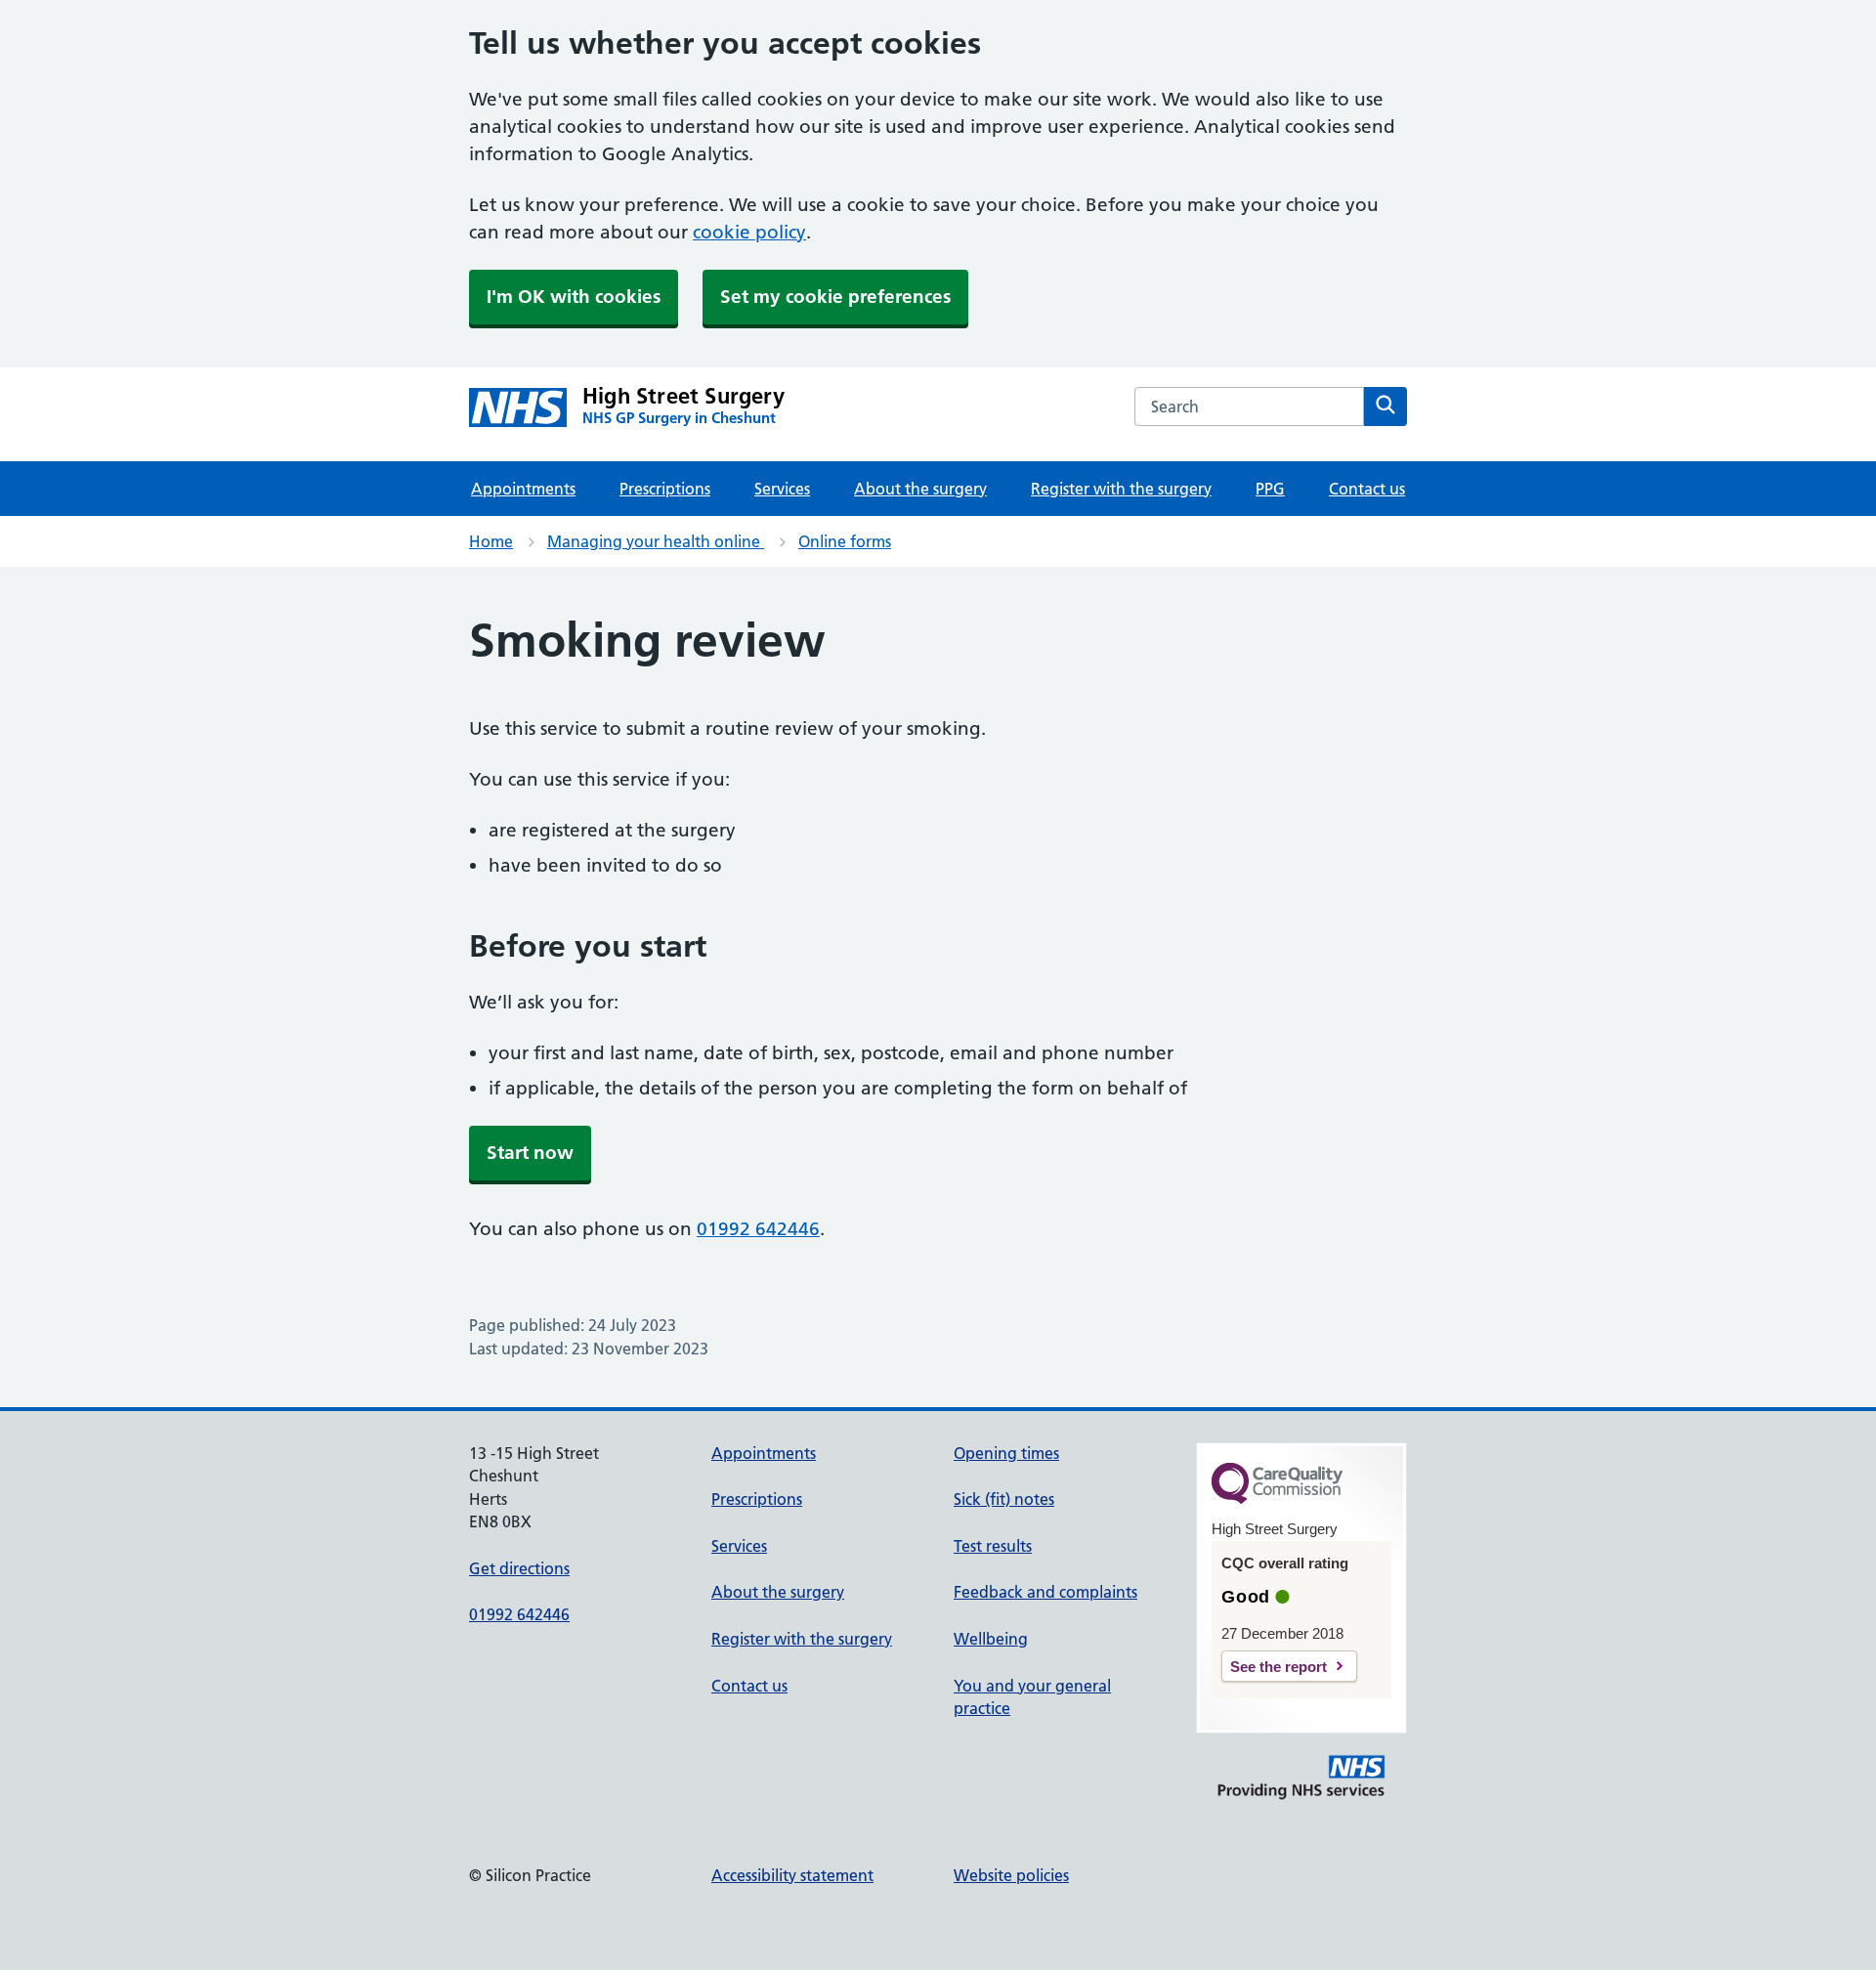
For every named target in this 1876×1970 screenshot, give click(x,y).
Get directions (519, 1568)
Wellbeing (991, 1639)
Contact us (1367, 489)
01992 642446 (758, 1229)
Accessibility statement (792, 1875)
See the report (1279, 1667)
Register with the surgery (1121, 489)
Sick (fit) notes (1004, 1499)
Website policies (1011, 1875)
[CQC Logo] (1277, 1499)
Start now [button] (530, 1153)
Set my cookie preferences (835, 297)
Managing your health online (656, 541)
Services (782, 489)
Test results (993, 1546)
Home (491, 541)
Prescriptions (665, 489)
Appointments (523, 489)
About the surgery (920, 489)
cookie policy (749, 232)
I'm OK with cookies (574, 297)
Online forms (845, 541)
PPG (1270, 489)
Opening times (1006, 1453)
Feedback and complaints (1045, 1592)
